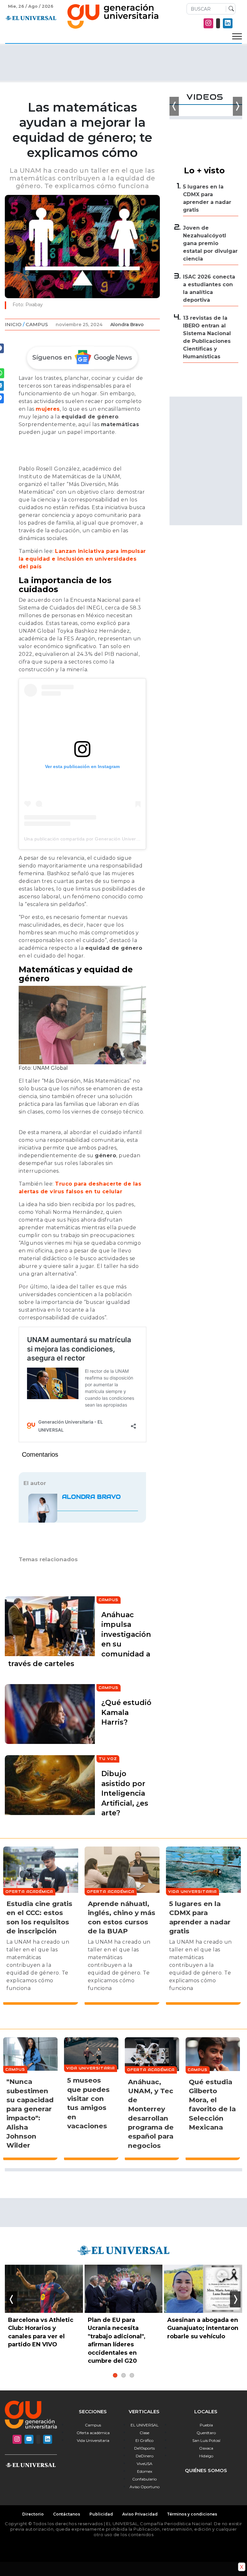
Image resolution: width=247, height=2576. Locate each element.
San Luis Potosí (206, 2440)
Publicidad (101, 2514)
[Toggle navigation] (237, 37)
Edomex (145, 2471)
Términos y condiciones (192, 2514)
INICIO (13, 324)
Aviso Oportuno (145, 2487)
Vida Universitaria (93, 2440)
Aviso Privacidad (140, 2514)
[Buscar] (230, 9)
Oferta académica (93, 2433)
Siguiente (235, 2299)
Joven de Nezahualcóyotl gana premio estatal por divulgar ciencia (210, 243)
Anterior (12, 2299)
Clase (144, 2433)
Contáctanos (67, 2514)
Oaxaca (206, 2448)
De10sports (144, 2448)
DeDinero (145, 2456)
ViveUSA (145, 2464)
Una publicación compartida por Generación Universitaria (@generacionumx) (108, 839)
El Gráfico (144, 2440)
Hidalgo (206, 2456)
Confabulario (144, 2479)
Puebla (206, 2425)
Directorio (33, 2514)
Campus (37, 324)
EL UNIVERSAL (145, 2425)
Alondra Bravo (127, 325)
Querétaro (206, 2433)
